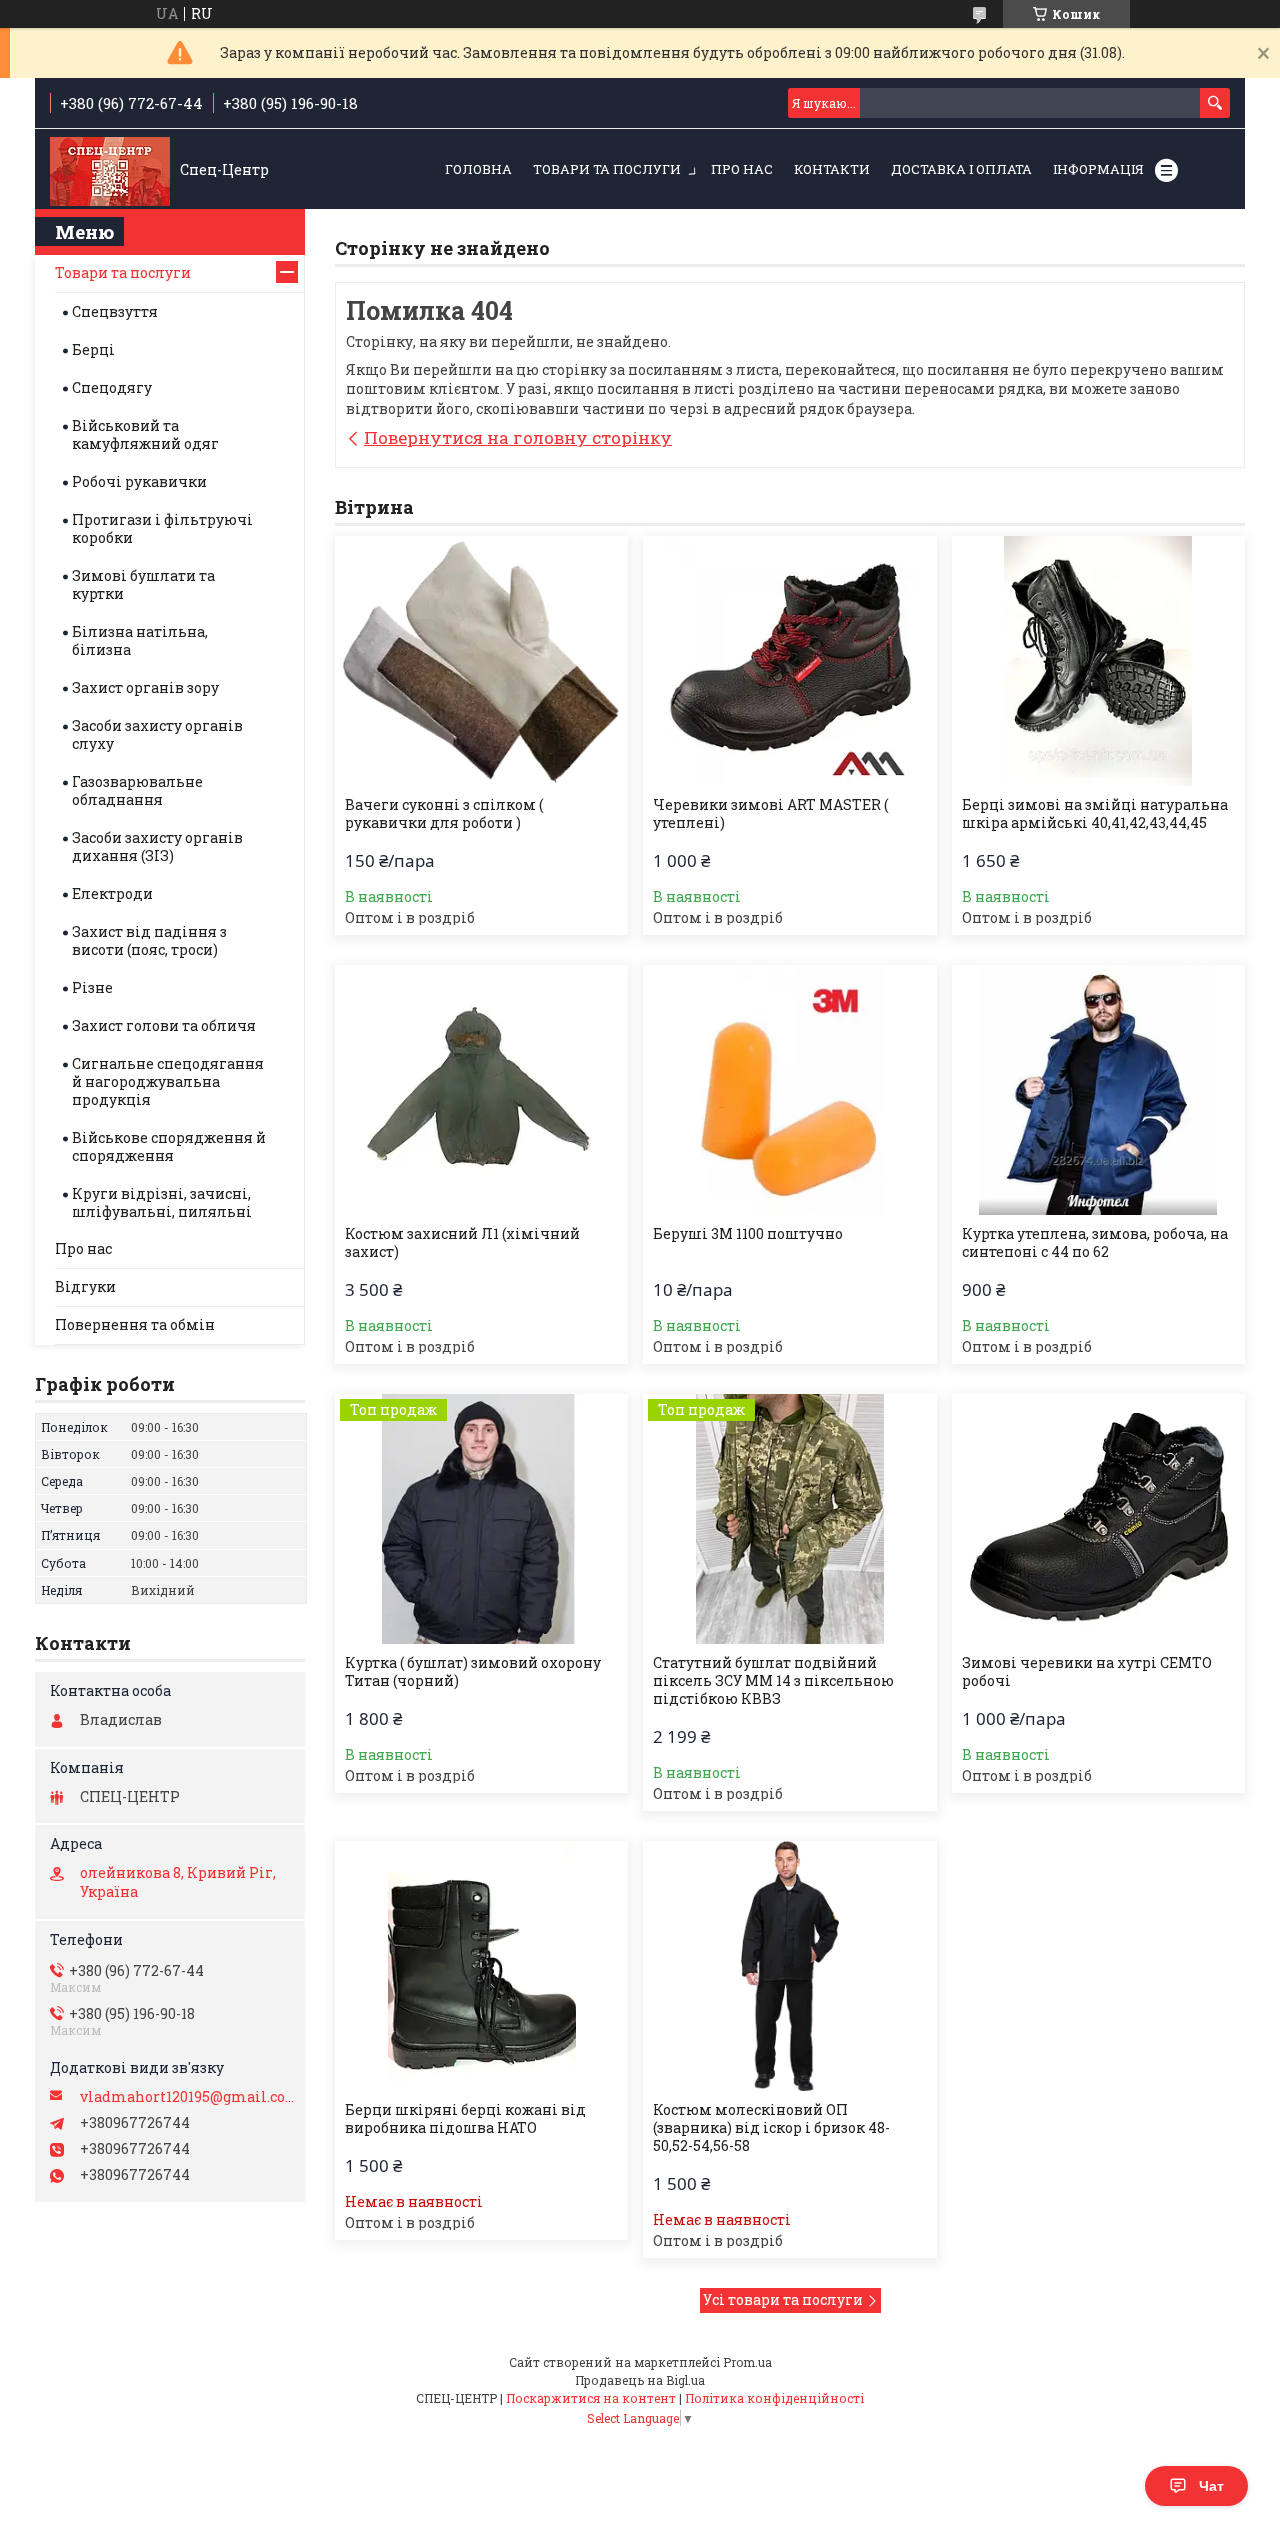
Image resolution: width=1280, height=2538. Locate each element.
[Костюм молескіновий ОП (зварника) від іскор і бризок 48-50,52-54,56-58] (789, 1966)
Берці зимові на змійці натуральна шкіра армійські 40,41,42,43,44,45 (1095, 814)
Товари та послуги (607, 169)
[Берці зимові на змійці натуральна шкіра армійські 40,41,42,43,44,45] (1098, 661)
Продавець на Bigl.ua (640, 2380)
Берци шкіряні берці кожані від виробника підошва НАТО (465, 2119)
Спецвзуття (115, 311)
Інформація (1098, 169)
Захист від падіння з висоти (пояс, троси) (149, 940)
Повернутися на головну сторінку (518, 437)
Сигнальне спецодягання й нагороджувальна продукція (168, 1081)
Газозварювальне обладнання (137, 790)
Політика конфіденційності (774, 2398)
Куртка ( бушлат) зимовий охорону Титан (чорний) (473, 1672)
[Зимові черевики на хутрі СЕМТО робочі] (1098, 1519)
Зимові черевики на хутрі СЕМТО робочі (1087, 1672)
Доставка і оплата (961, 169)
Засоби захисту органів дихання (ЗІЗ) (157, 846)
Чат (1211, 2486)
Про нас (742, 169)
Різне (92, 987)
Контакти (832, 169)
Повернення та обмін (135, 1324)
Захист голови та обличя (164, 1025)
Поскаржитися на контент (591, 2398)
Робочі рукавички (139, 481)
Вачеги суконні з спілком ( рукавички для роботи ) (444, 814)
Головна (478, 169)
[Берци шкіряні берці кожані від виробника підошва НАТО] (481, 1966)
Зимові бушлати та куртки (143, 584)
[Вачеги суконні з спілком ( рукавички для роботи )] (481, 661)
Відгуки (85, 1286)
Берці (93, 349)
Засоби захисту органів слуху (157, 734)
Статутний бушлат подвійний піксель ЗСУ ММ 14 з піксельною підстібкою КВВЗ (773, 1681)
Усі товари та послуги (783, 2299)
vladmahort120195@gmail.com (187, 2097)
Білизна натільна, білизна (140, 640)
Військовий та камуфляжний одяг (145, 434)
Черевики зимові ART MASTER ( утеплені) (770, 814)
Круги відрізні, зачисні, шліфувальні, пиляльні (162, 1202)
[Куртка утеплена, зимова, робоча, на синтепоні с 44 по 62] (1098, 1090)
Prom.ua (747, 2362)
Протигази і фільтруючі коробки (162, 528)
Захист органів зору (145, 687)
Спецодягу (112, 387)
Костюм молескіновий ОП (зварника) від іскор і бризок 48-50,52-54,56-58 (771, 2128)
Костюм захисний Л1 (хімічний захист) (462, 1243)
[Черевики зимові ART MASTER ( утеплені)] (789, 661)
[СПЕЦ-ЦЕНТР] (110, 170)
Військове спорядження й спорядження (169, 1146)
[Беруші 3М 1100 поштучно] (789, 1090)
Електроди (112, 893)
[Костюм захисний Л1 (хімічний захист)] (481, 1090)
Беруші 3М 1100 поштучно (748, 1234)
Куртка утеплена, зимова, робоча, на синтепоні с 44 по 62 (1095, 1243)
